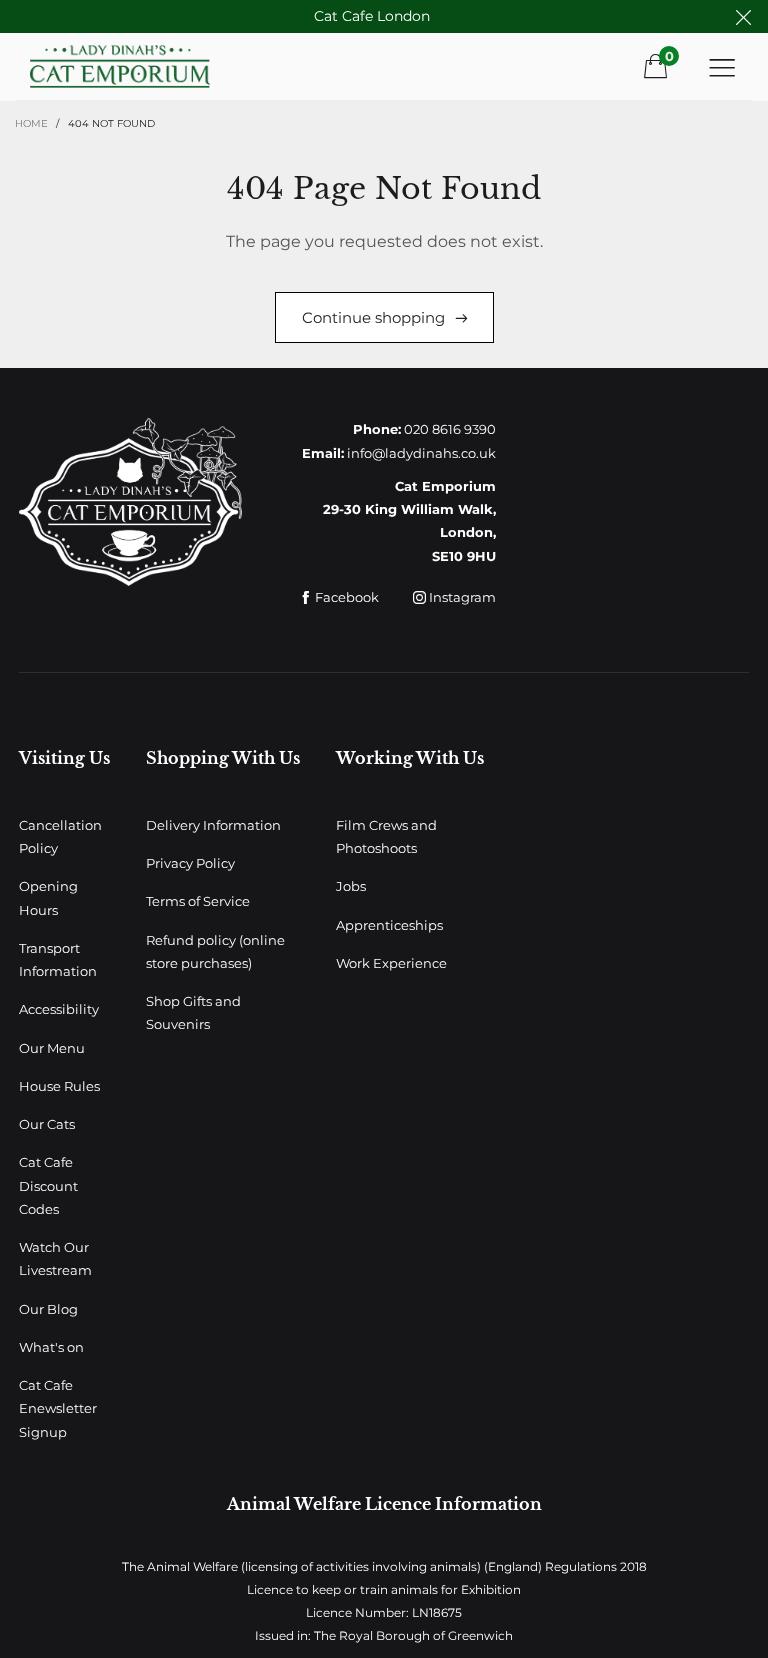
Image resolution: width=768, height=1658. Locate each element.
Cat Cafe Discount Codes (48, 1185)
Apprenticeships (389, 925)
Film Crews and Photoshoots (386, 836)
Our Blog (48, 1309)
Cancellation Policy (60, 836)
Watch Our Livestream (55, 1258)
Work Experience (391, 963)
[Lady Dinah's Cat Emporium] (148, 66)
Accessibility (59, 1009)
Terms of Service (198, 901)
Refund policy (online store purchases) (215, 951)
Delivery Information (213, 825)
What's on (51, 1347)
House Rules (59, 1086)
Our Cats (47, 1124)
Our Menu (52, 1048)
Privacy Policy (190, 863)
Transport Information (58, 959)
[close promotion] (743, 16)
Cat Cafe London (372, 16)
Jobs (351, 886)
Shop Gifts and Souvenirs (193, 1012)
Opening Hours (48, 897)
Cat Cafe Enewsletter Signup (58, 1408)
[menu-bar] (722, 67)
